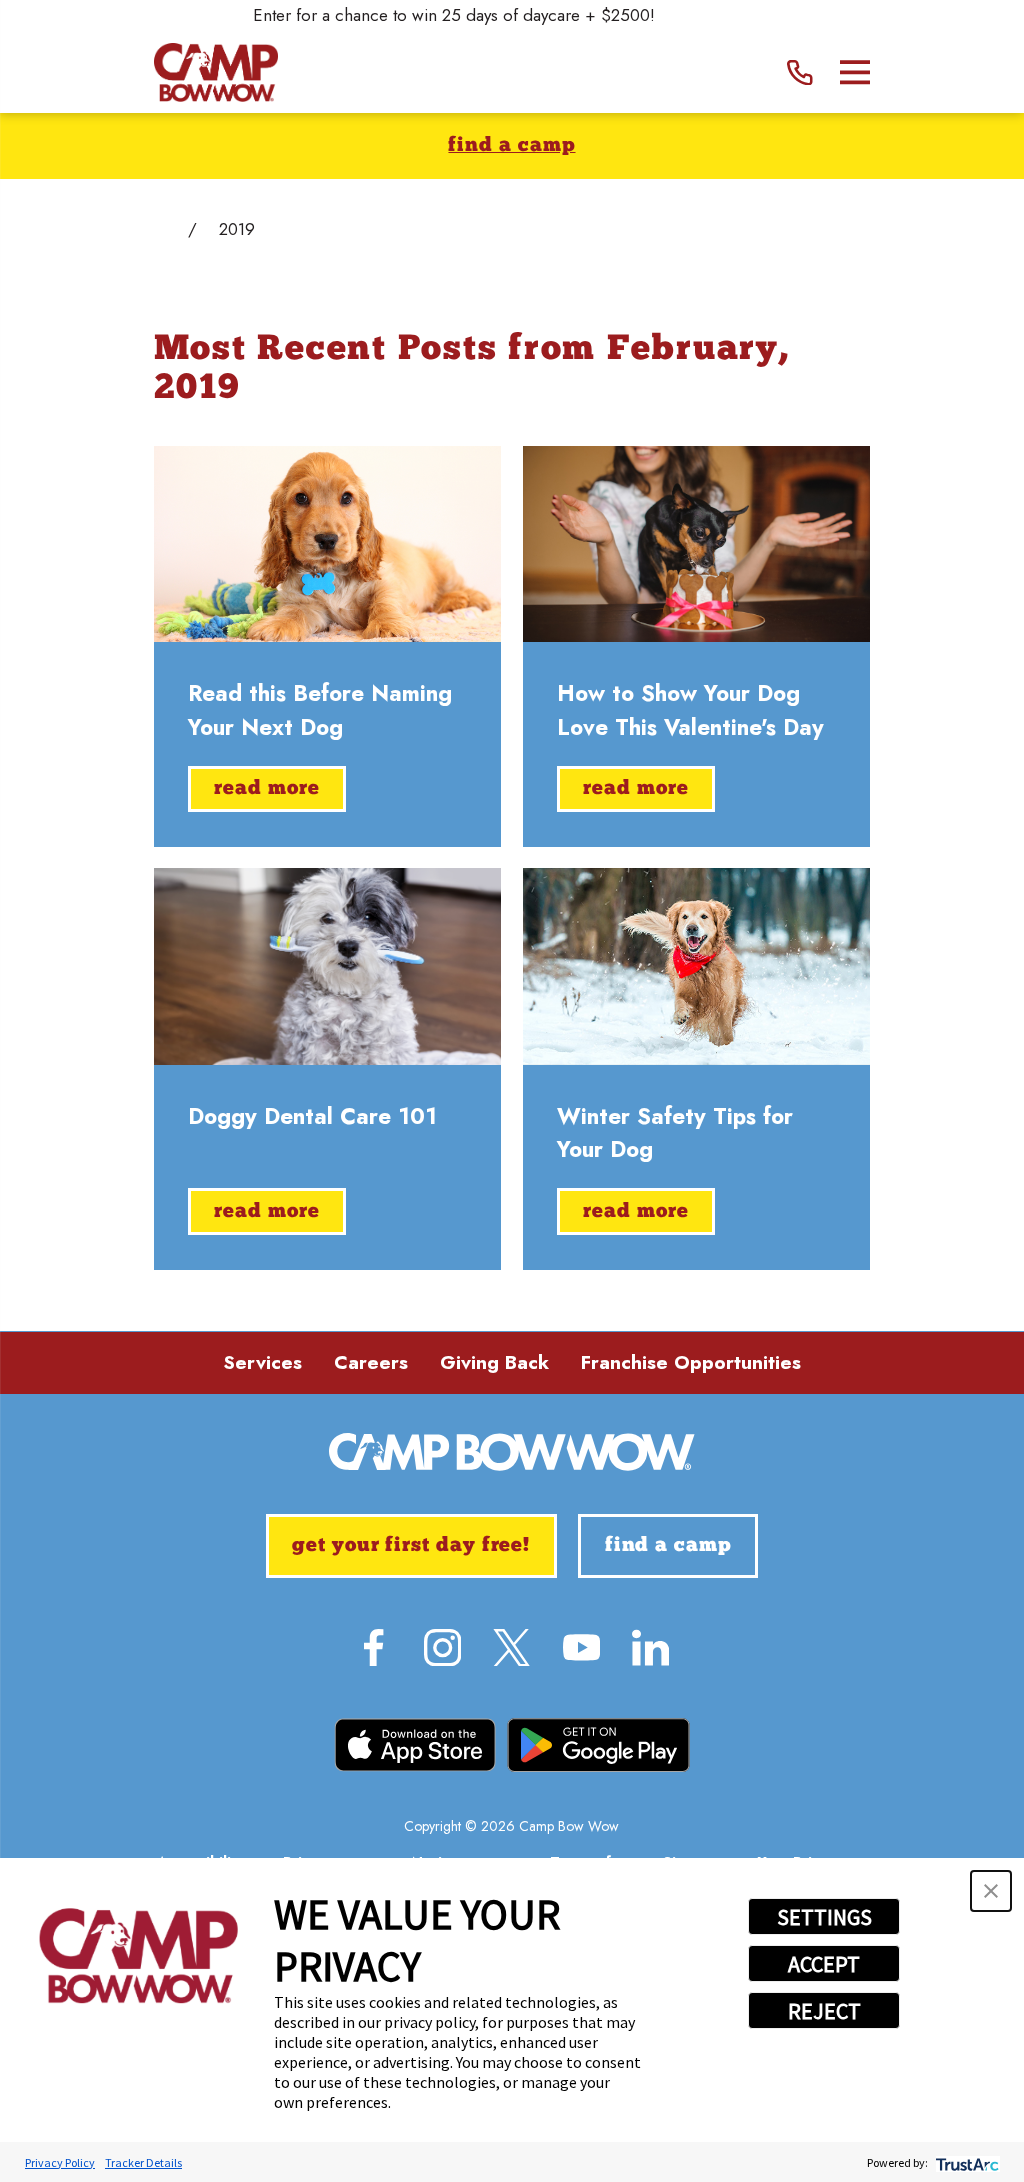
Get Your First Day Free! (411, 1546)
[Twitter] (511, 1647)
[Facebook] (373, 1647)
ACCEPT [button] (824, 1964)
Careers (371, 1362)
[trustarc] (965, 2162)
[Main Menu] (855, 72)
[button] (991, 1891)
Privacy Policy (60, 2162)
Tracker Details (143, 2162)
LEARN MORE (718, 15)
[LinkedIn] (650, 1647)
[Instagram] (442, 1647)
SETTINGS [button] (824, 1917)
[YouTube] (581, 1647)
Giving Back (494, 1362)
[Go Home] (162, 229)
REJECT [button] (824, 2011)
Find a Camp (511, 146)
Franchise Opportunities (691, 1362)
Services (262, 1362)
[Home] (216, 72)
